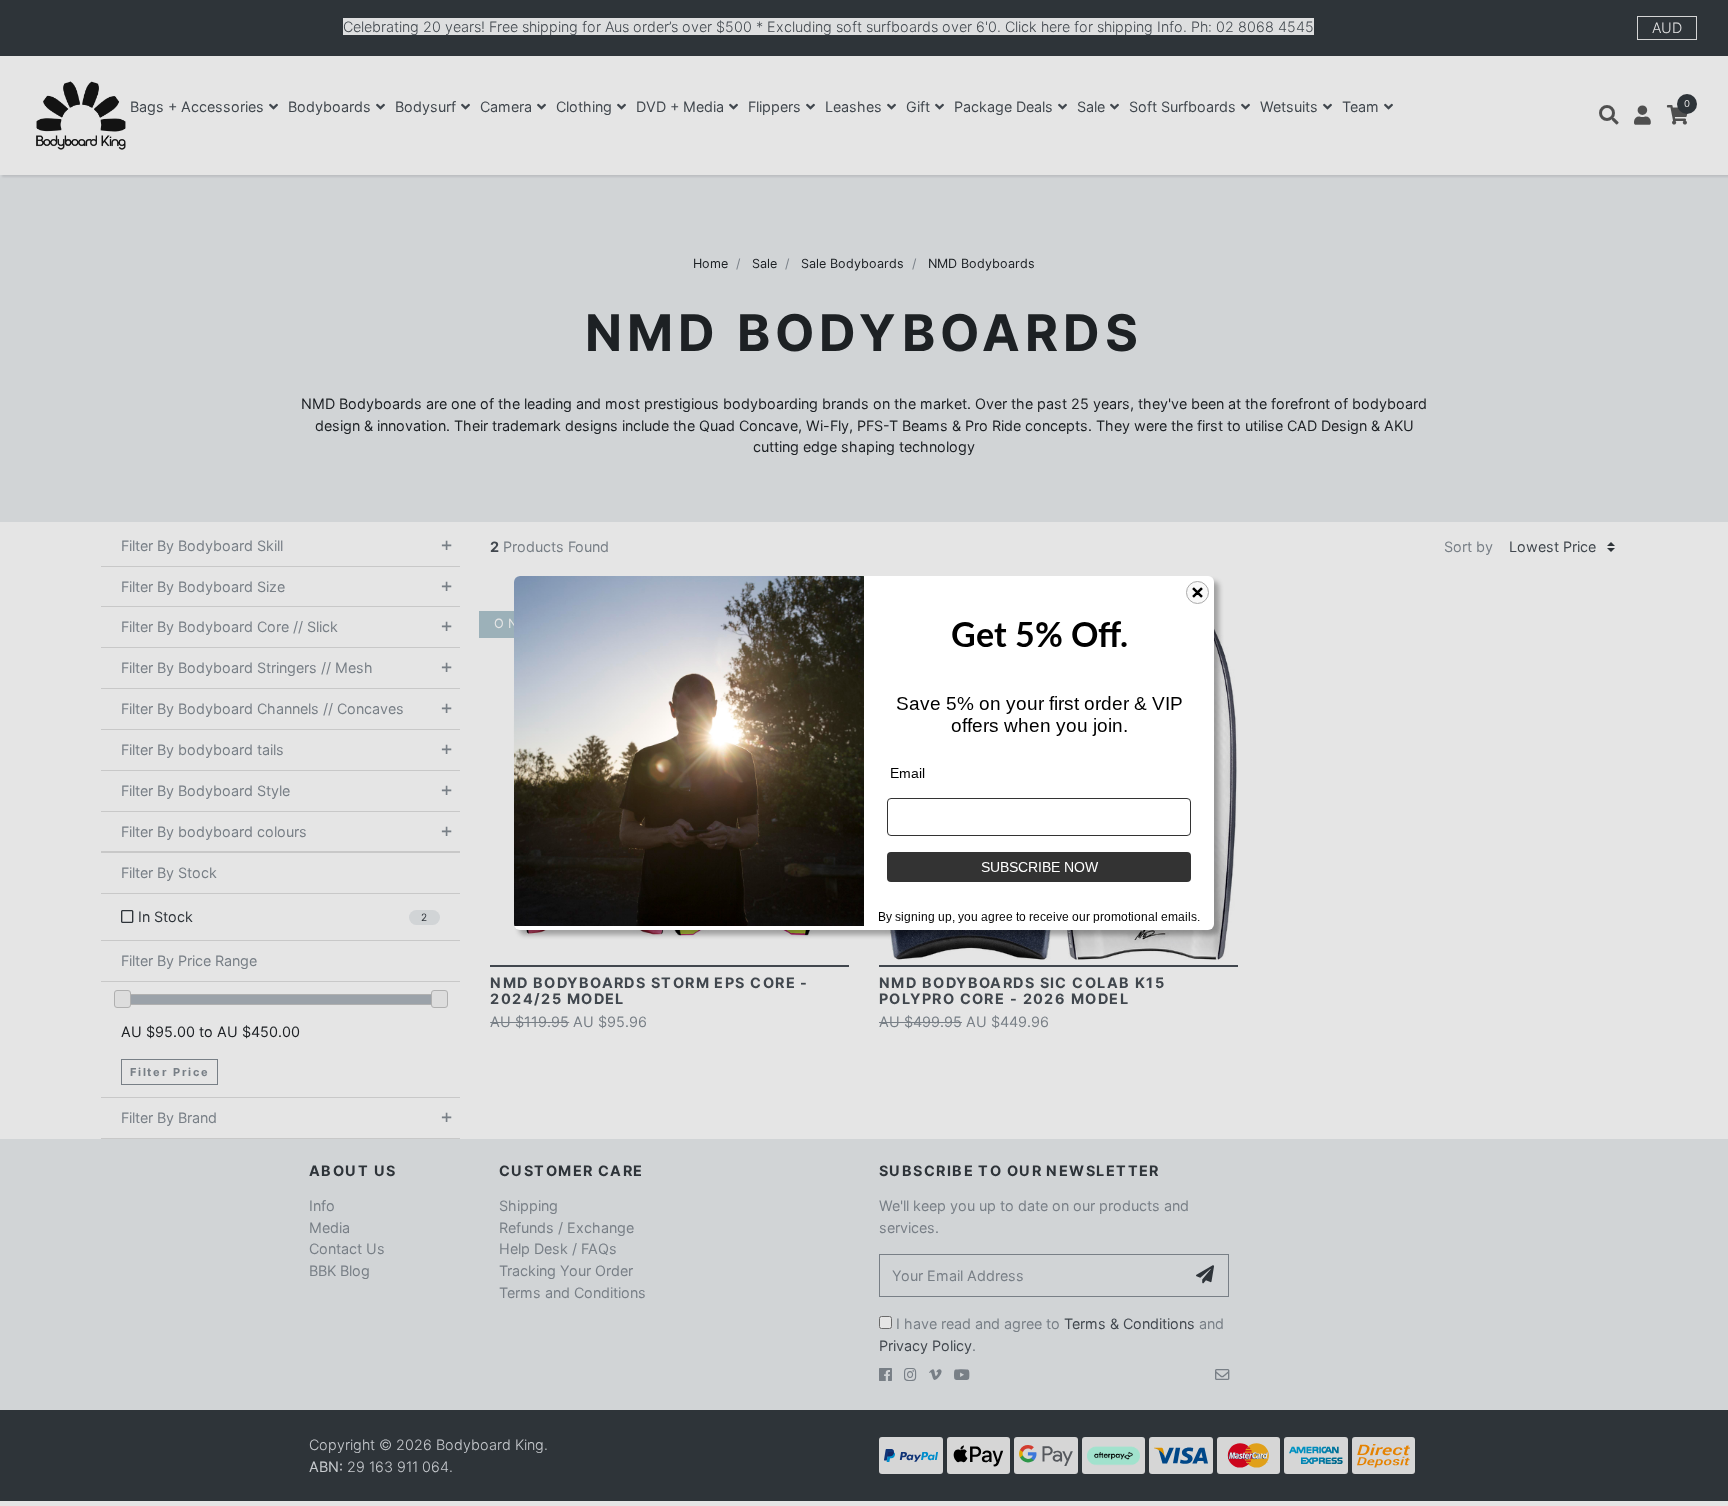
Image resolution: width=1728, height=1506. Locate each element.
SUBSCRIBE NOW (1039, 867)
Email (907, 773)
